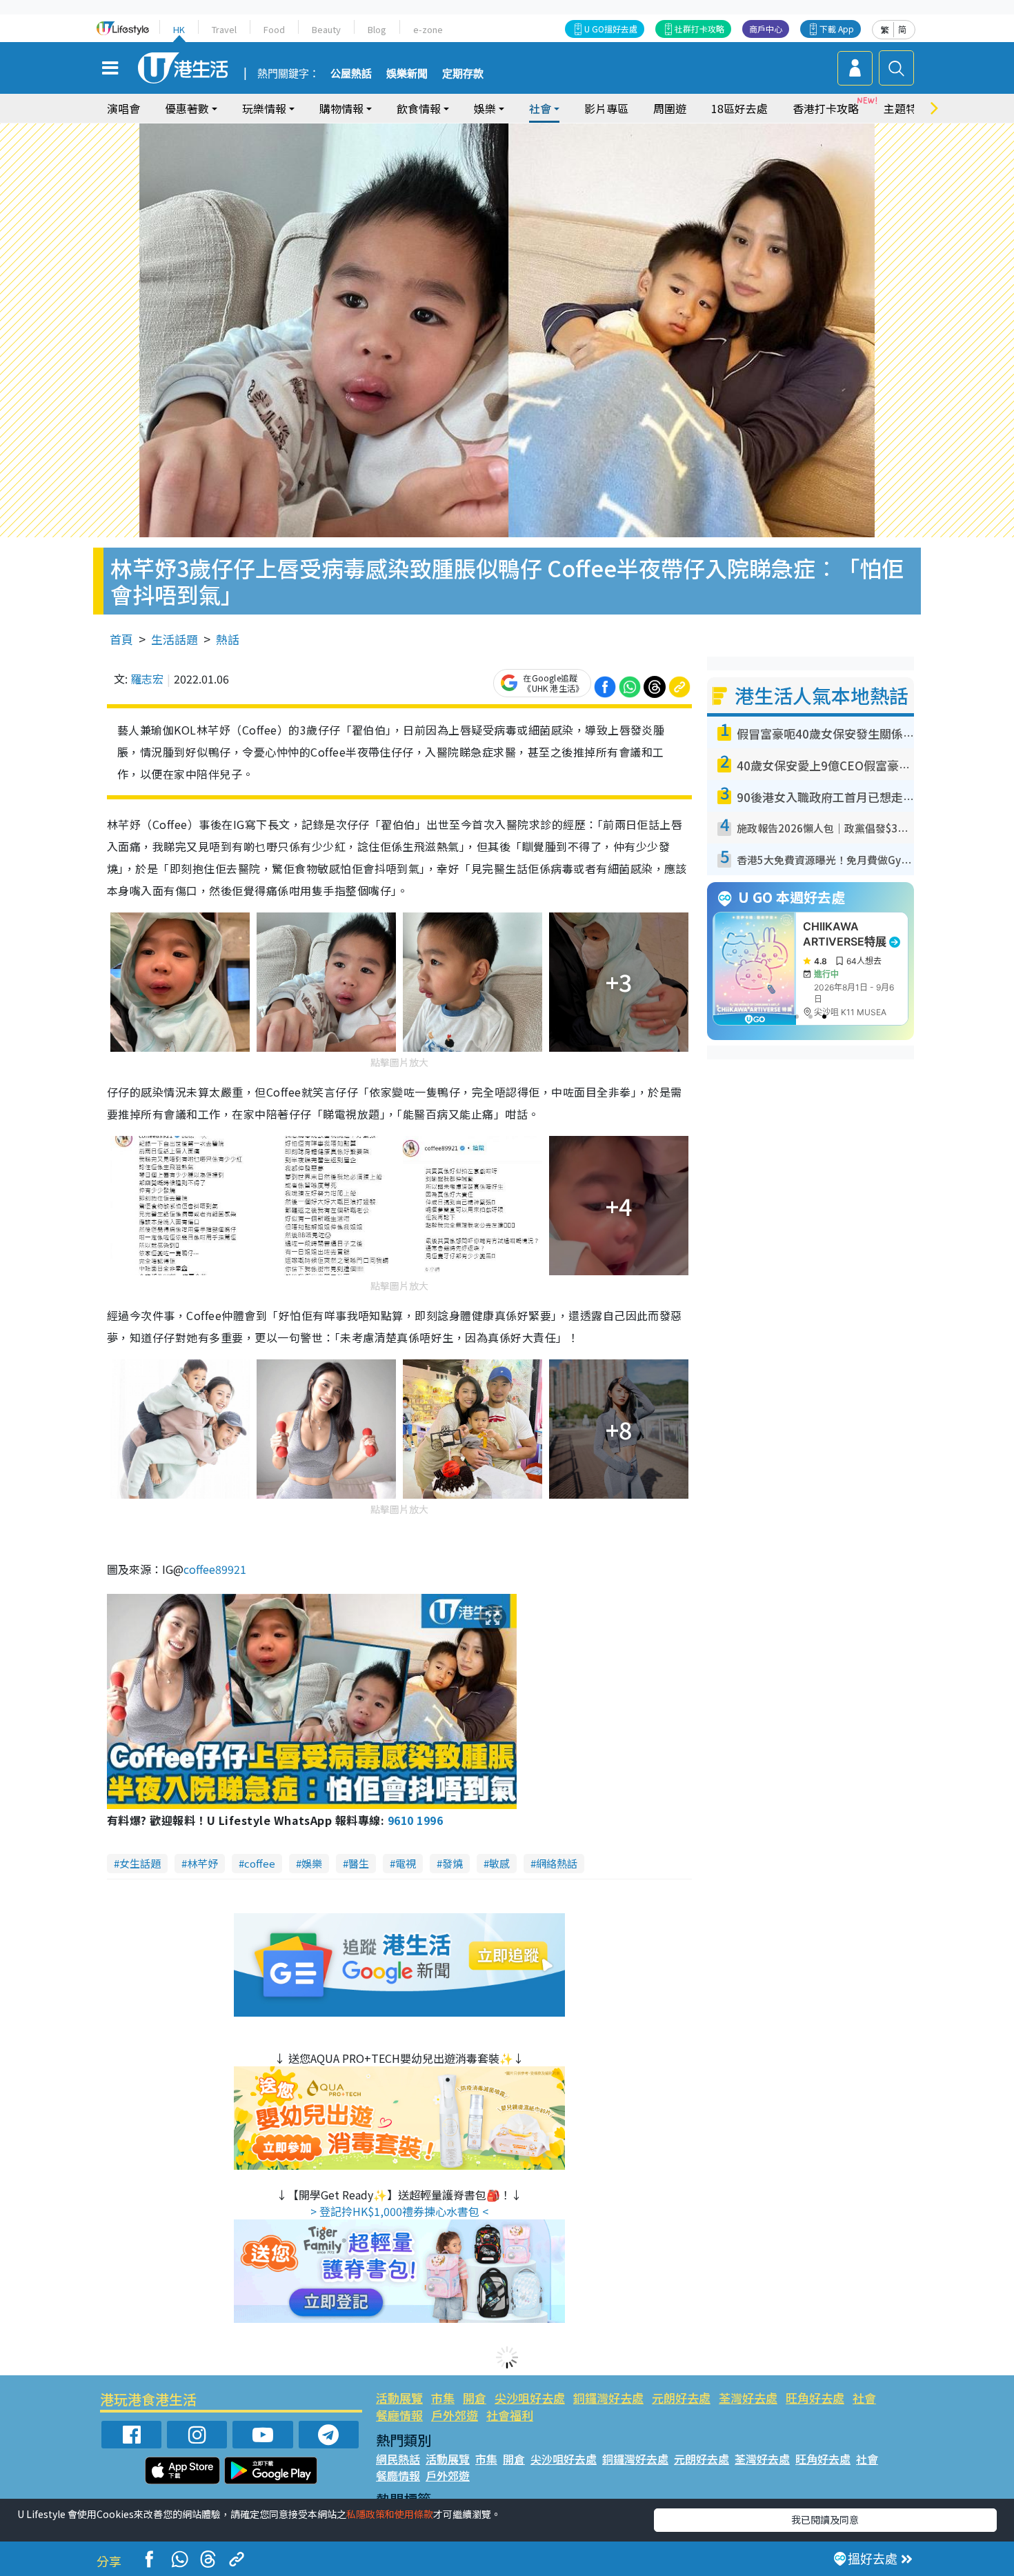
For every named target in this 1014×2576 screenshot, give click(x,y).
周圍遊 (670, 108)
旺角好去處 (815, 2398)
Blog (377, 29)
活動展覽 (399, 2398)
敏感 (499, 1863)
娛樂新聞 (407, 74)
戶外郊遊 (455, 2415)
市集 (443, 2398)
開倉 (475, 2398)
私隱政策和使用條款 (390, 2514)
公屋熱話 (351, 74)
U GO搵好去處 (611, 29)
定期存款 (463, 74)
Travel (224, 29)
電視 (406, 1863)
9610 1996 (415, 1820)
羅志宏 (147, 679)
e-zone (428, 29)
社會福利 (510, 2415)
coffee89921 (215, 1569)
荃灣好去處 (748, 2398)
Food (274, 29)
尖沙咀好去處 (530, 2398)
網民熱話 (398, 2459)
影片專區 (606, 108)
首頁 (121, 639)
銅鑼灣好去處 (608, 2398)
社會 (864, 2398)
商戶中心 (766, 29)
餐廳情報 (399, 2415)
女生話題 (140, 1863)
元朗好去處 (681, 2398)
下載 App (837, 29)
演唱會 (123, 108)
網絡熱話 (557, 1863)
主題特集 (906, 108)
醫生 (359, 1863)
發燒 (453, 1863)
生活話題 (175, 639)
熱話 (228, 639)
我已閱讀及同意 (825, 2519)
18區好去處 (739, 108)
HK (179, 29)
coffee (260, 1863)
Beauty (326, 29)
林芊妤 (202, 1863)
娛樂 (312, 1863)
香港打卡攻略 (826, 108)
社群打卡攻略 (699, 29)
